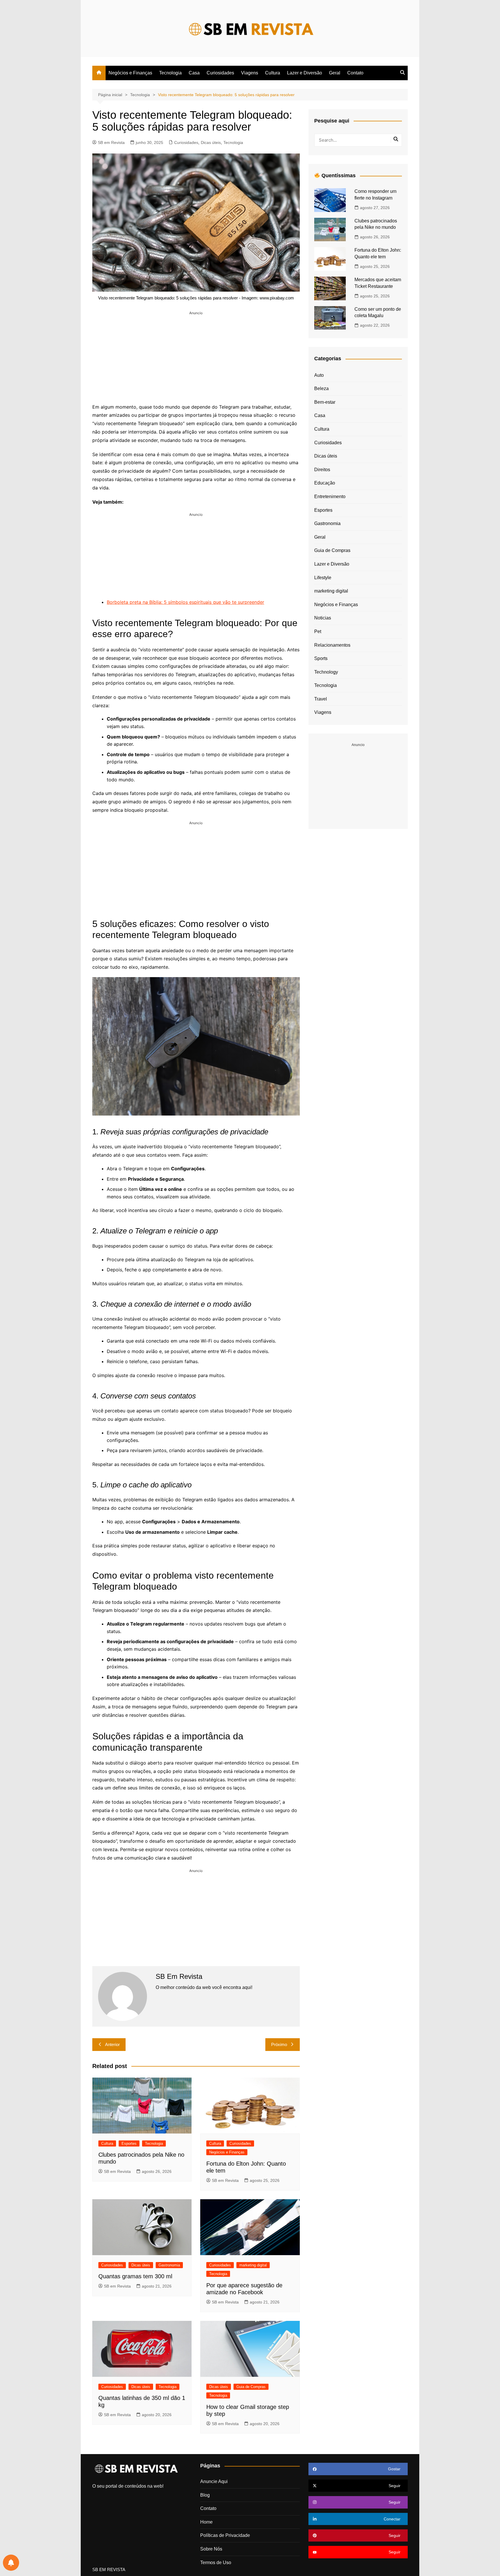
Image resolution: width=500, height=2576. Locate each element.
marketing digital (253, 2265)
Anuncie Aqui (214, 2481)
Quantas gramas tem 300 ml (135, 2276)
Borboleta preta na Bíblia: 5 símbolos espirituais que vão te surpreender (185, 602)
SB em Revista (111, 142)
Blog (205, 2495)
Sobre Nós (211, 2549)
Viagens (250, 73)
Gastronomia (169, 2265)
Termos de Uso (216, 2563)
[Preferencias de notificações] (11, 2563)
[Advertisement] (196, 356)
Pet (318, 631)
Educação (325, 483)
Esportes (129, 2143)
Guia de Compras (251, 2387)
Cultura (273, 73)
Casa (194, 73)
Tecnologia (170, 73)
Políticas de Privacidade (225, 2535)
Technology (326, 672)
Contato (355, 73)
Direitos (322, 470)
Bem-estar (325, 402)
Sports (321, 658)
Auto (319, 375)
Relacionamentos (332, 645)
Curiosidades (220, 73)
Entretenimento (330, 497)
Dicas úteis (211, 142)
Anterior (112, 2044)
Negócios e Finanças (130, 73)
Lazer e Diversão (305, 73)
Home (206, 2522)
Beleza (321, 388)
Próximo (279, 2044)
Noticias (323, 618)
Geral (335, 73)
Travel (321, 699)
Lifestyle (323, 578)
